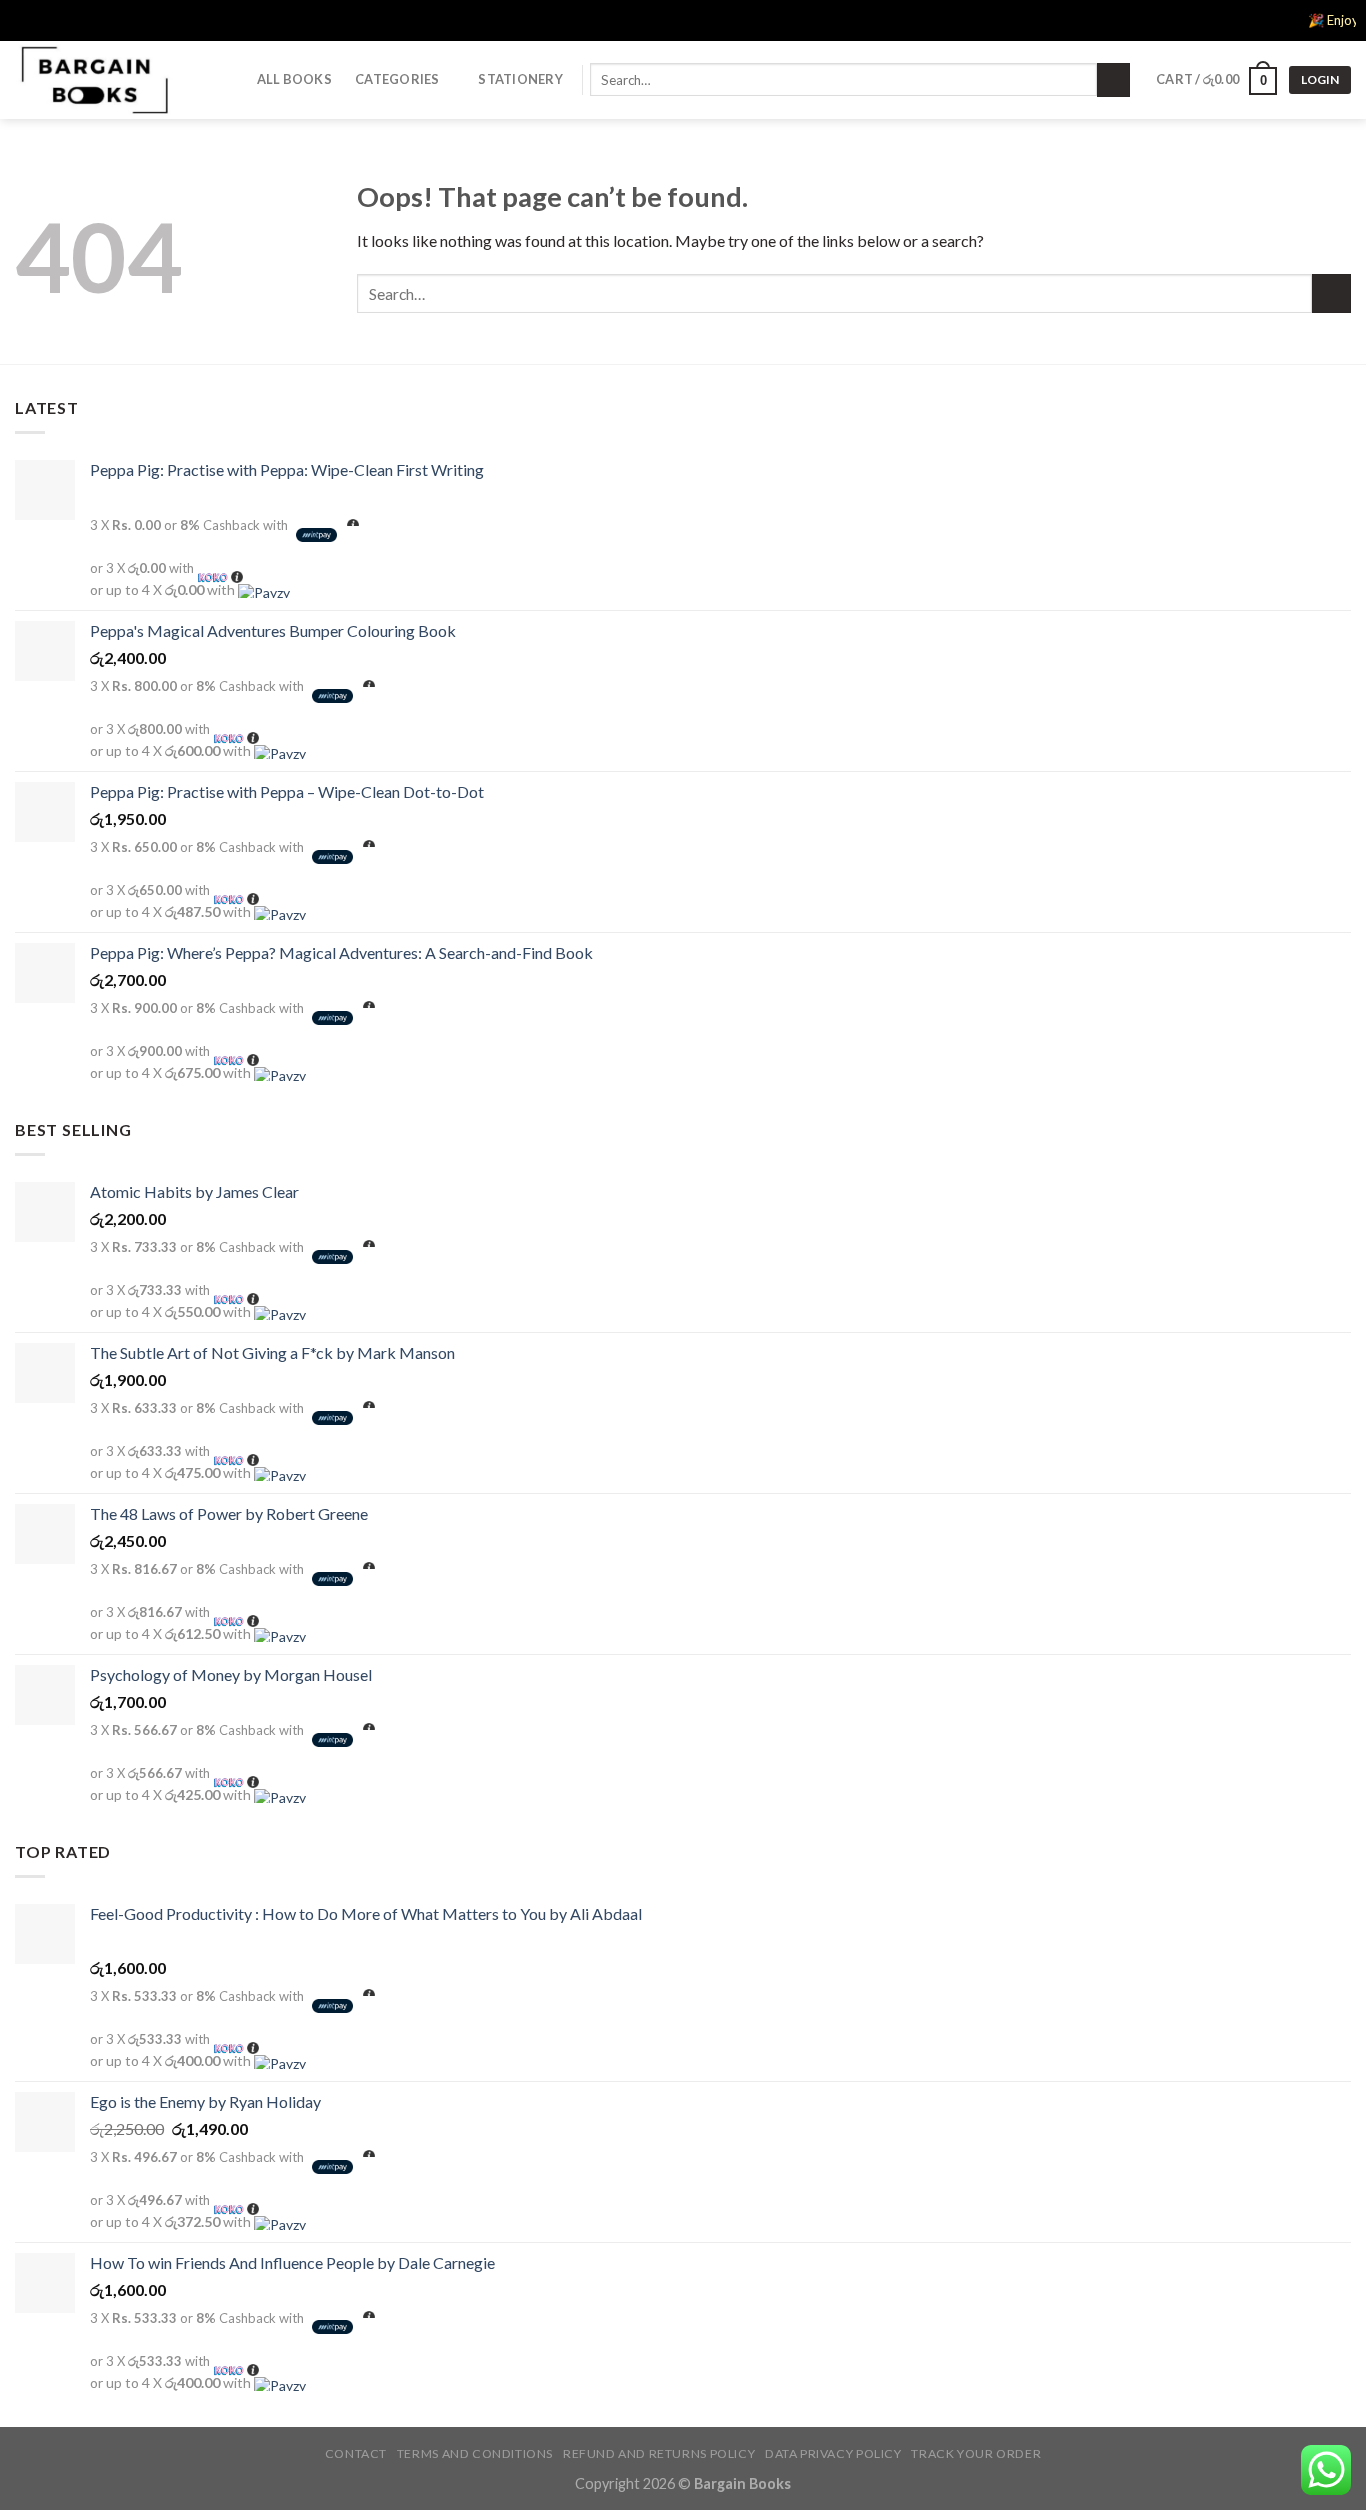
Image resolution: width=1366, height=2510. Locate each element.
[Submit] (1113, 80)
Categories (397, 79)
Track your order (976, 2453)
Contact (356, 2453)
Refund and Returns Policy (659, 2453)
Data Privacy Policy (833, 2453)
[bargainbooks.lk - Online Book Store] (115, 80)
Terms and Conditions (475, 2453)
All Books (294, 79)
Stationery (520, 79)
